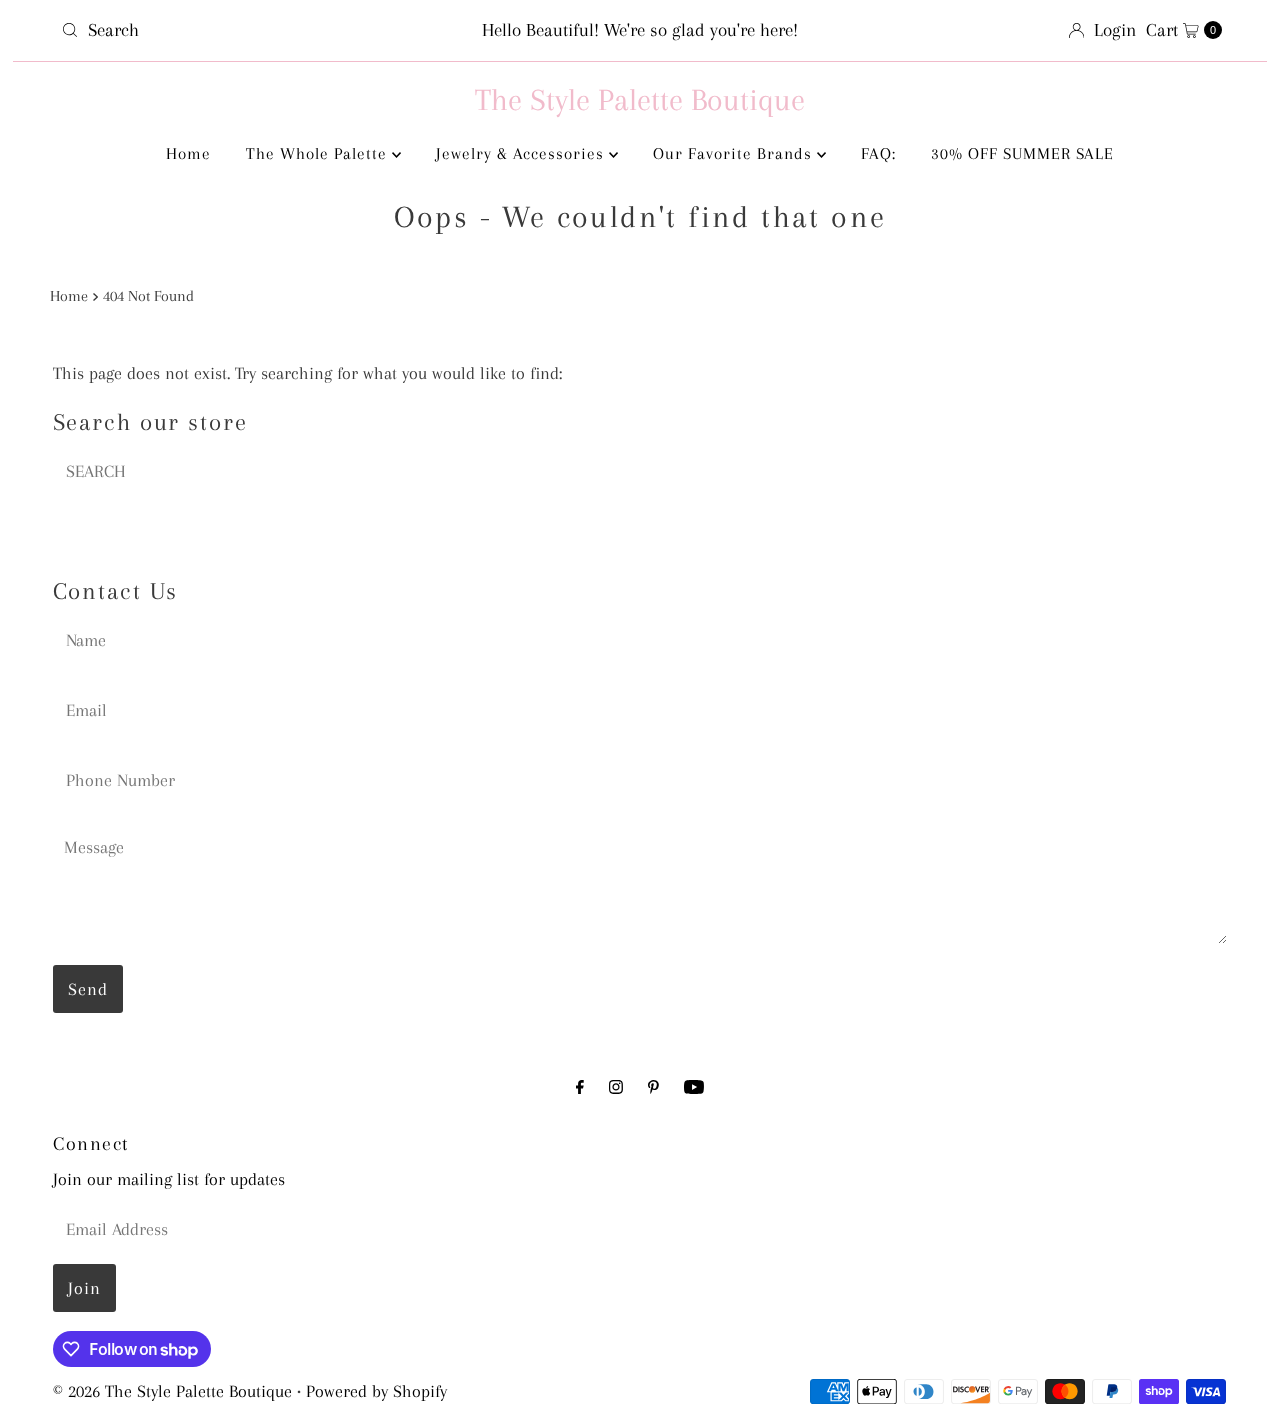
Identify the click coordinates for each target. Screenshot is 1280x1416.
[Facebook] (580, 1087)
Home (188, 153)
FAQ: (878, 153)
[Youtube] (694, 1087)
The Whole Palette (319, 153)
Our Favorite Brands (735, 153)
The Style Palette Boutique (640, 99)
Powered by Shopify (376, 1391)
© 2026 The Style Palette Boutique (172, 1391)
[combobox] (243, 30)
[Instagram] (616, 1087)
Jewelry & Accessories (522, 153)
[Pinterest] (653, 1087)
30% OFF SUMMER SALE (1022, 153)
